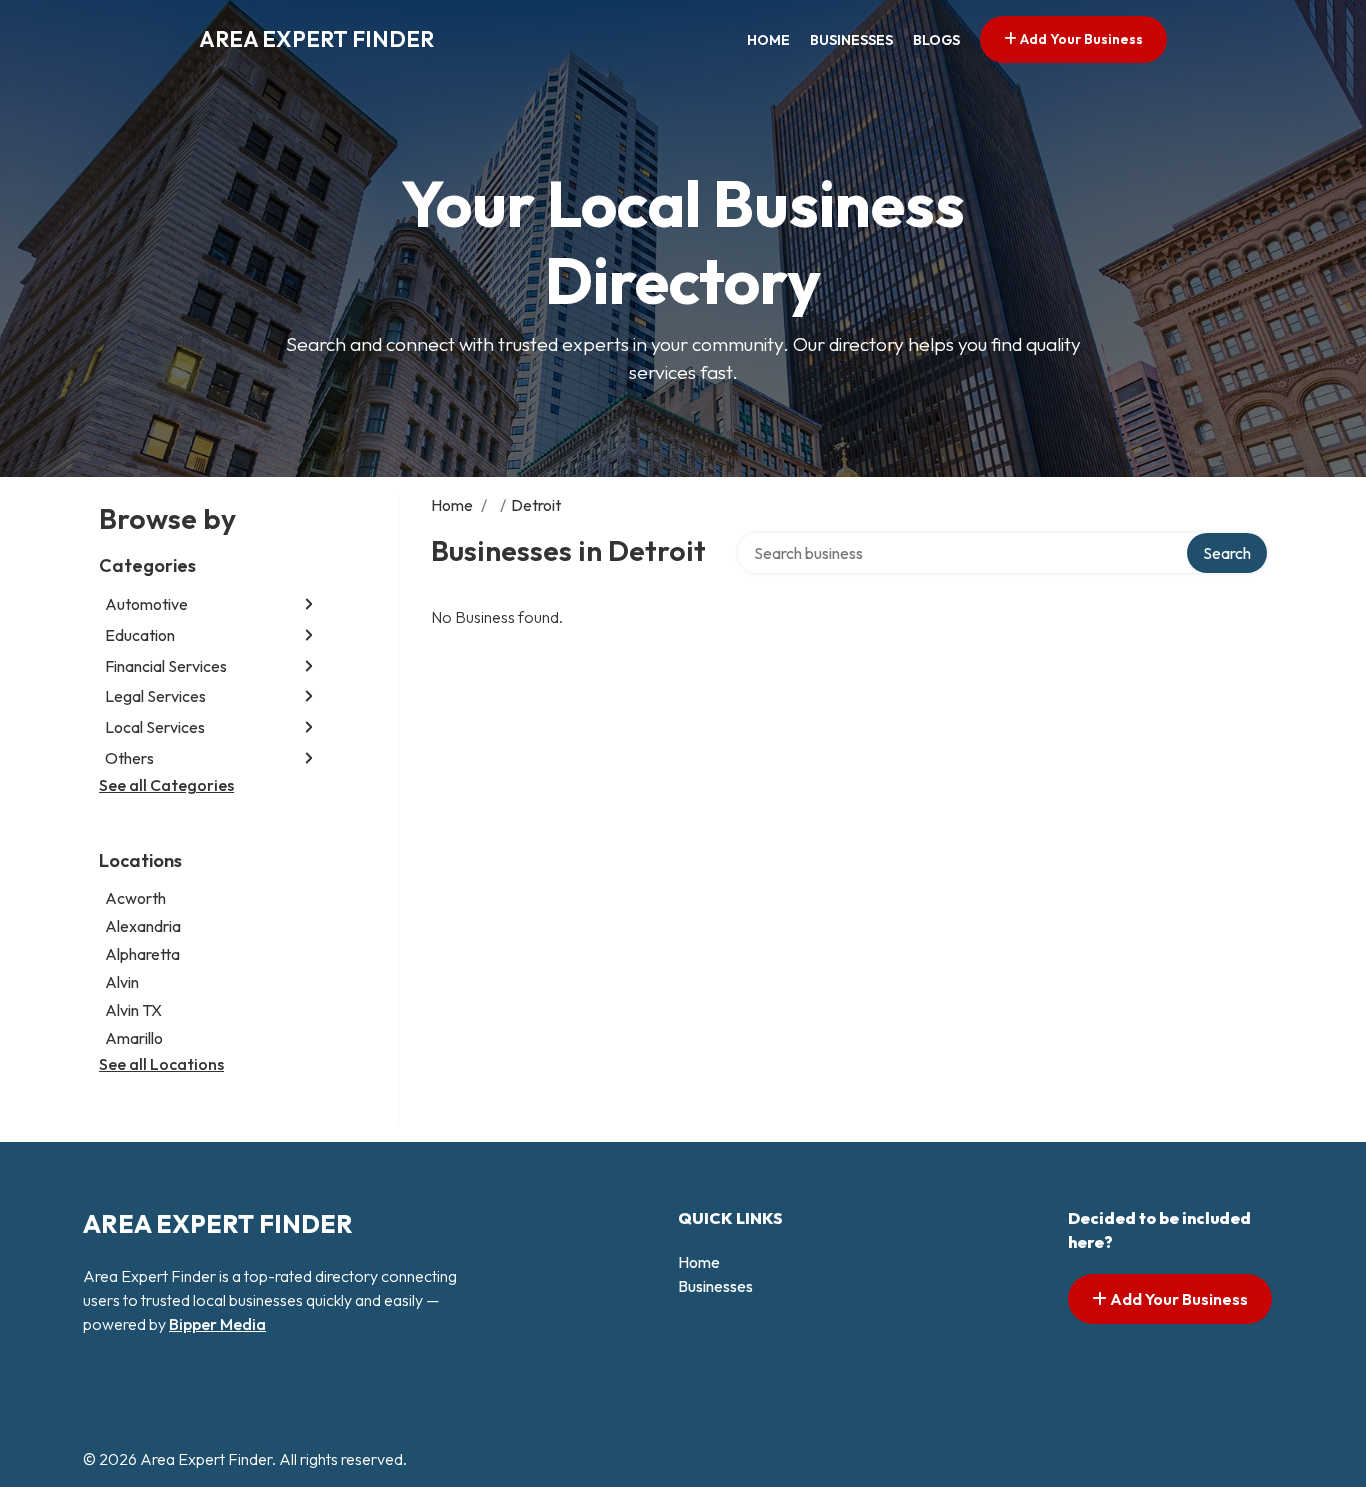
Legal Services (155, 696)
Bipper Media (217, 1324)
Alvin (122, 982)
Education (140, 635)
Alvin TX (133, 1010)
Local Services (155, 727)
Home (768, 40)
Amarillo (134, 1038)
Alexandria (143, 926)
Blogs (936, 40)
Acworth (135, 898)
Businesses (851, 40)
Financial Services (166, 666)
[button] (309, 604)
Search (1227, 553)
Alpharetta (142, 954)
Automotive (146, 604)
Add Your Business (1080, 39)
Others (129, 758)
